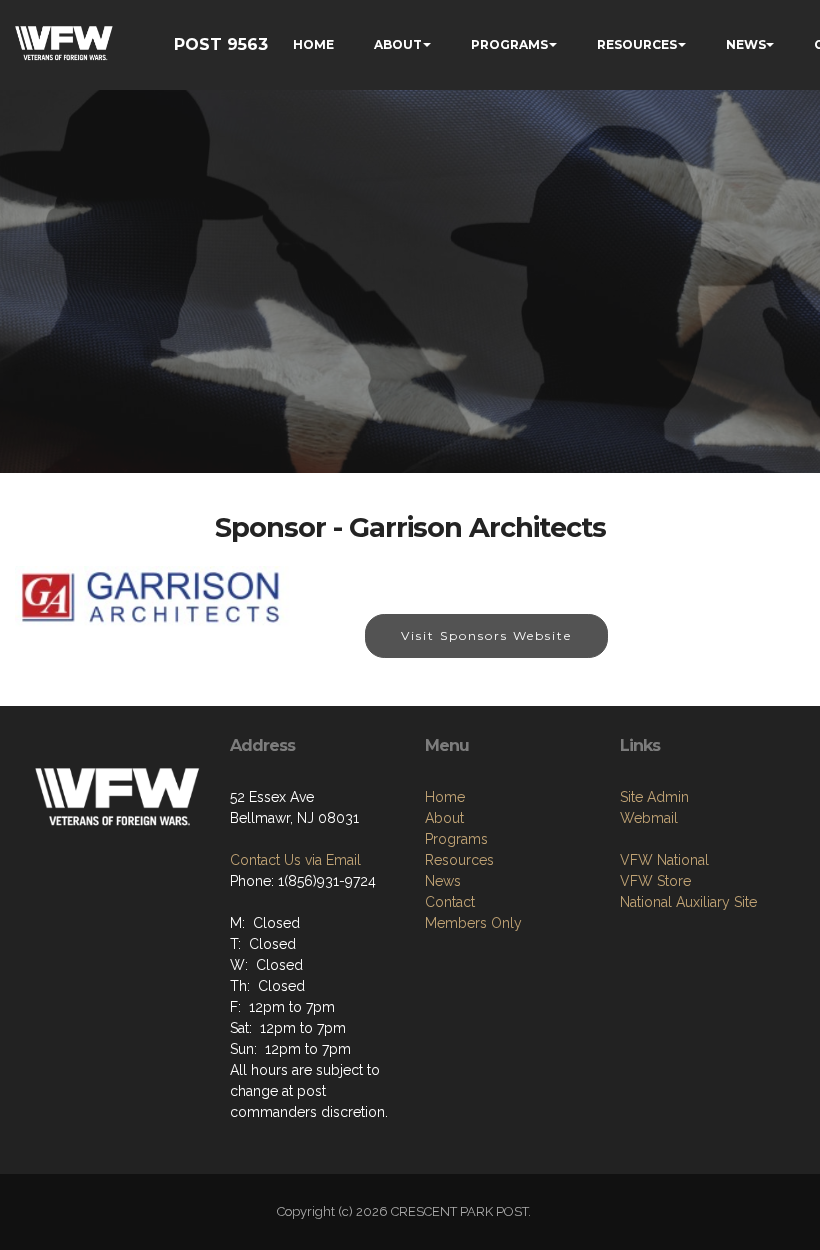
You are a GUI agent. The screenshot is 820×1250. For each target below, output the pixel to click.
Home (445, 797)
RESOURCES (637, 44)
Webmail (649, 818)
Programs (456, 839)
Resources (459, 860)
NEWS (746, 44)
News (443, 881)
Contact (450, 902)
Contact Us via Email (295, 860)
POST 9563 (221, 44)
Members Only (473, 923)
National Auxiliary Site (688, 902)
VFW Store (655, 881)
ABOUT (398, 44)
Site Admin (654, 797)
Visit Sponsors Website (486, 635)
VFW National (664, 860)
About (444, 818)
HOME (313, 44)
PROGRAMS (509, 44)
